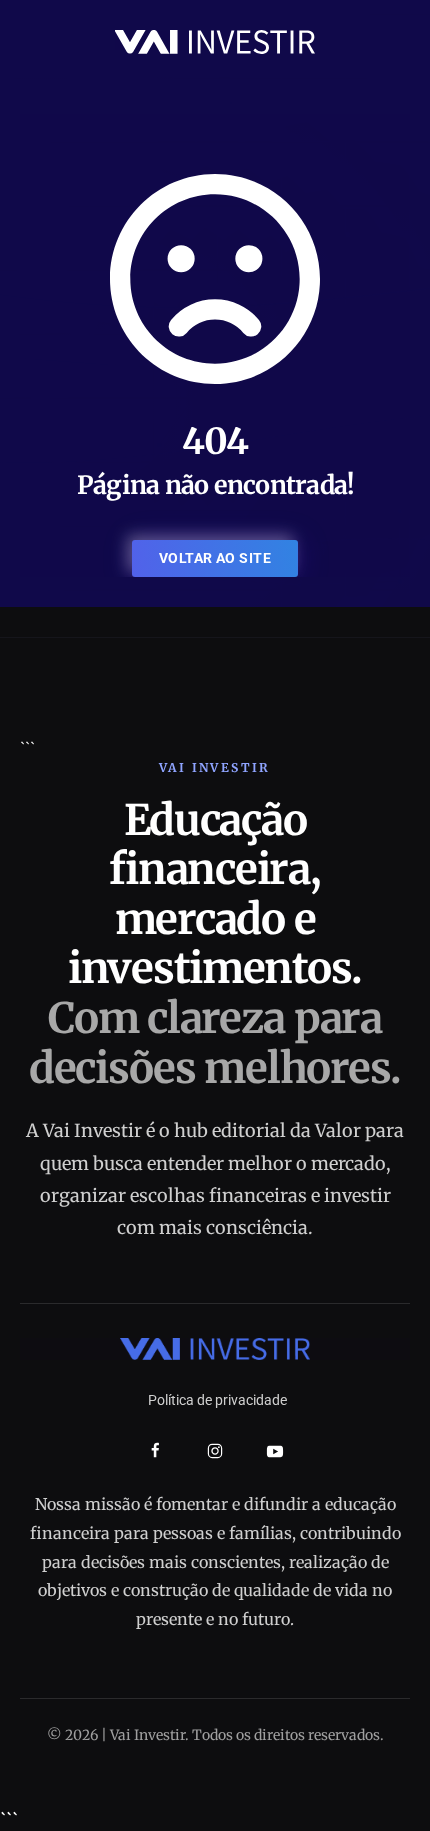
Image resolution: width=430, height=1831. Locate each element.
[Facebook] (155, 1450)
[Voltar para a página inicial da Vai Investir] (215, 40)
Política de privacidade (217, 1400)
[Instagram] (215, 1451)
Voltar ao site (215, 558)
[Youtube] (275, 1451)
